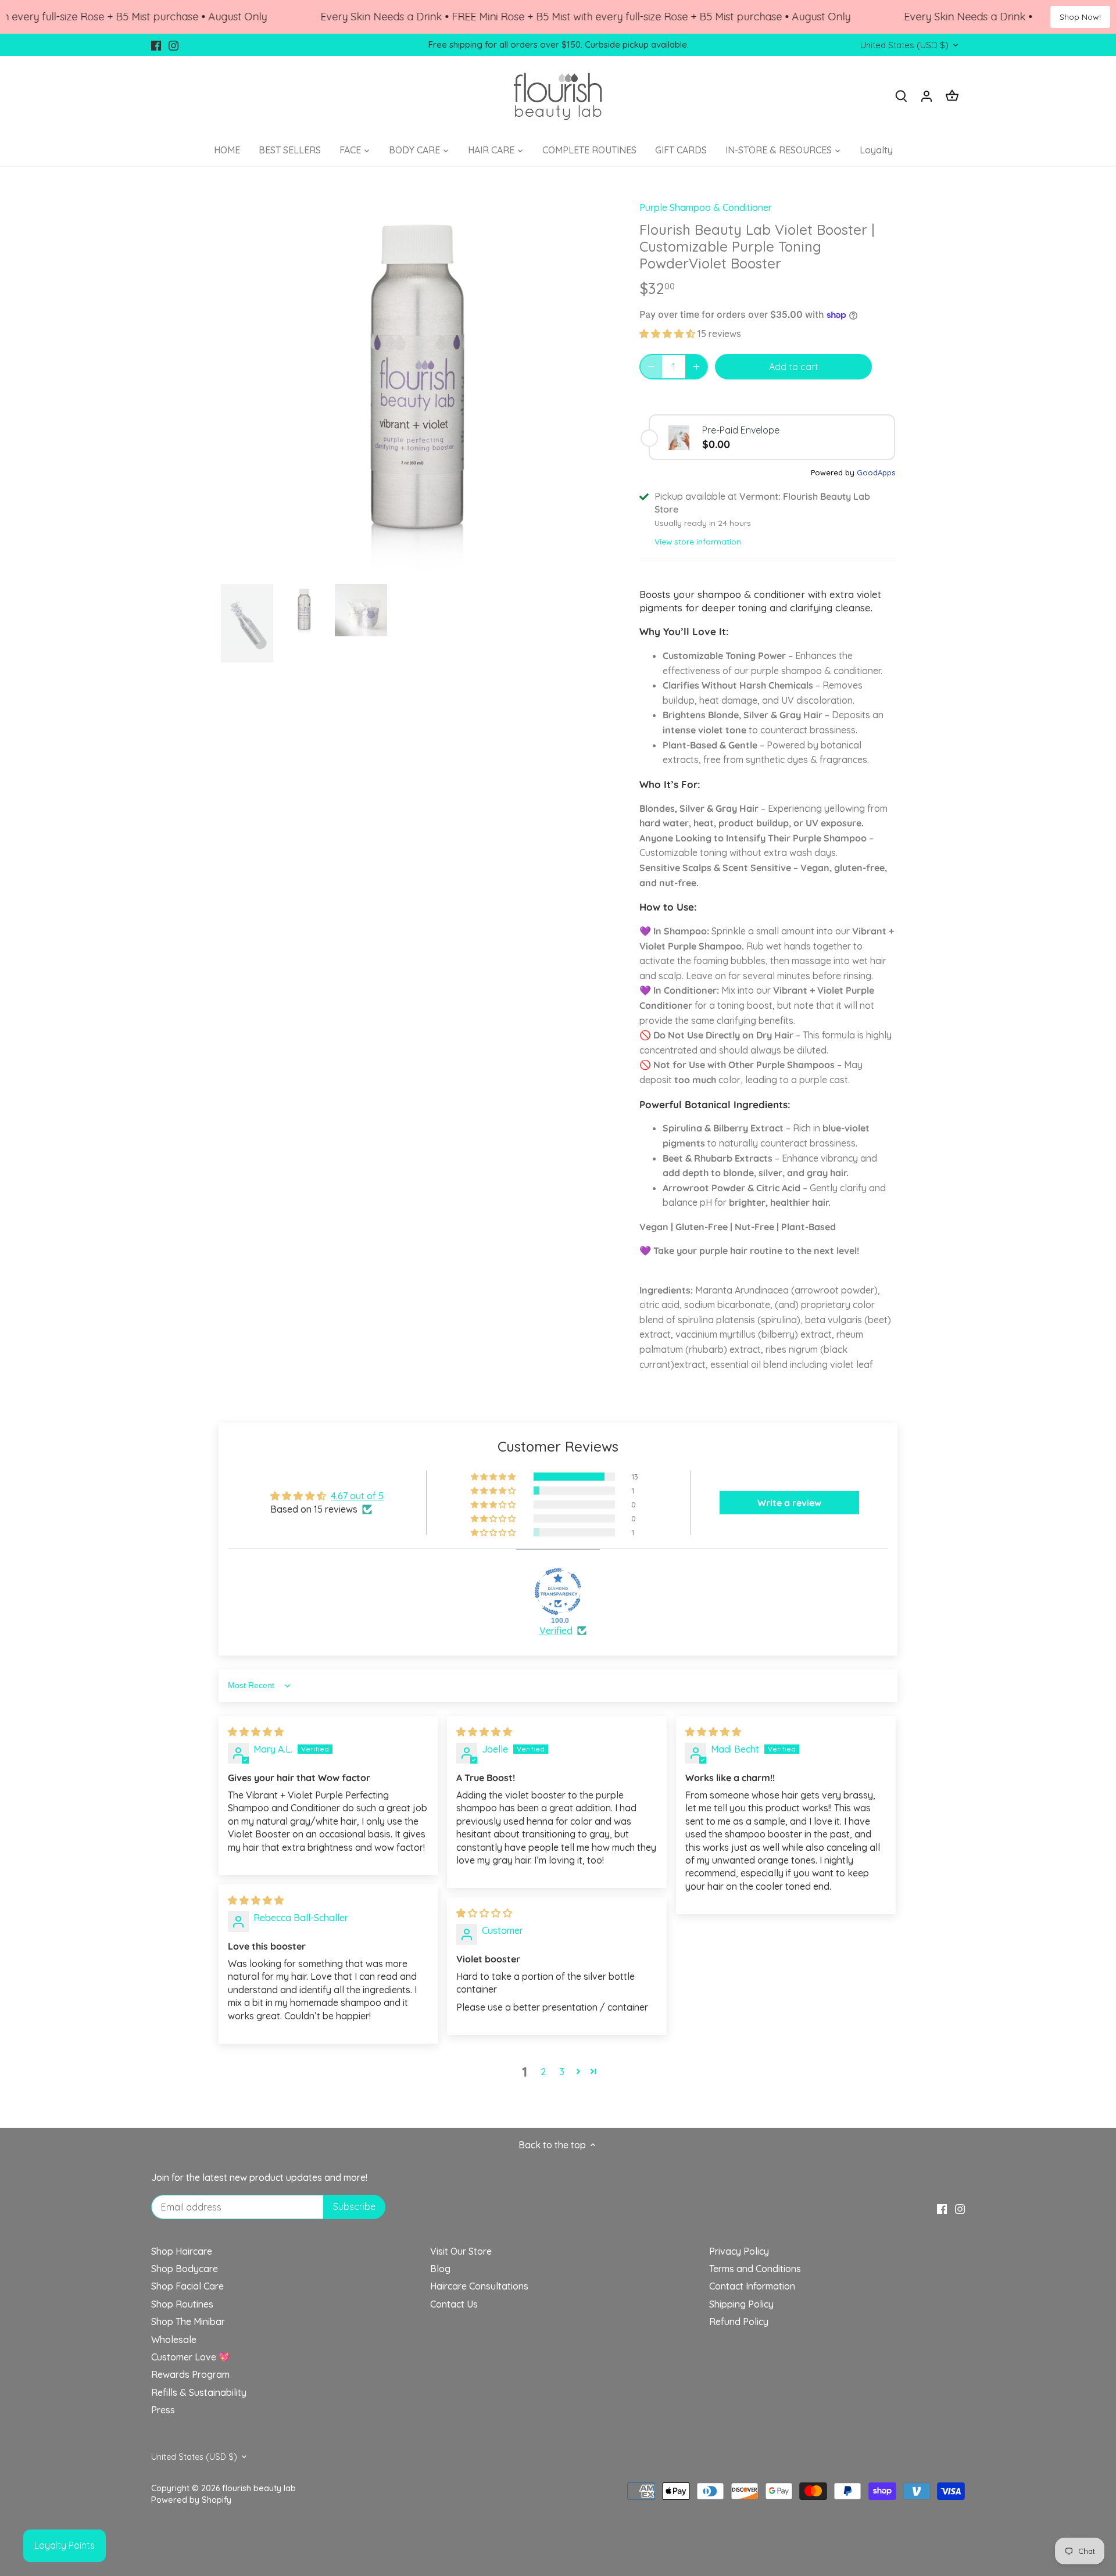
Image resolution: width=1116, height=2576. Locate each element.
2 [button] (543, 2072)
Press (163, 2410)
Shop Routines (182, 2304)
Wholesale (174, 2339)
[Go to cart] (952, 96)
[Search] (901, 96)
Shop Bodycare (185, 2269)
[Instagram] (174, 45)
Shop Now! (1080, 17)
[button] (668, 334)
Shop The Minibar (188, 2321)
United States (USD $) (904, 45)
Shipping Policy (741, 2304)
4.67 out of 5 (357, 1496)
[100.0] (558, 1592)
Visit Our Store (461, 2251)
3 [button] (562, 2072)
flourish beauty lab (259, 2488)
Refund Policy (739, 2321)
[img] (256, 1732)
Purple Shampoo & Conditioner (706, 207)
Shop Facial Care (187, 2286)
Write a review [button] (789, 1503)
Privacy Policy (739, 2251)
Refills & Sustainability (199, 2392)
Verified (556, 1631)
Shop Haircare (182, 2251)
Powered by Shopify (191, 2500)
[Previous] (238, 384)
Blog (440, 2269)
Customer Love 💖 (191, 2357)
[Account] (927, 96)
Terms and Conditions (755, 2269)
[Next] (594, 384)
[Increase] (696, 367)
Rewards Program (190, 2374)
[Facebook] (156, 45)
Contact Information (752, 2286)
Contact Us (454, 2304)
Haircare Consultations (479, 2286)
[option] (416, 384)
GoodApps (876, 472)
